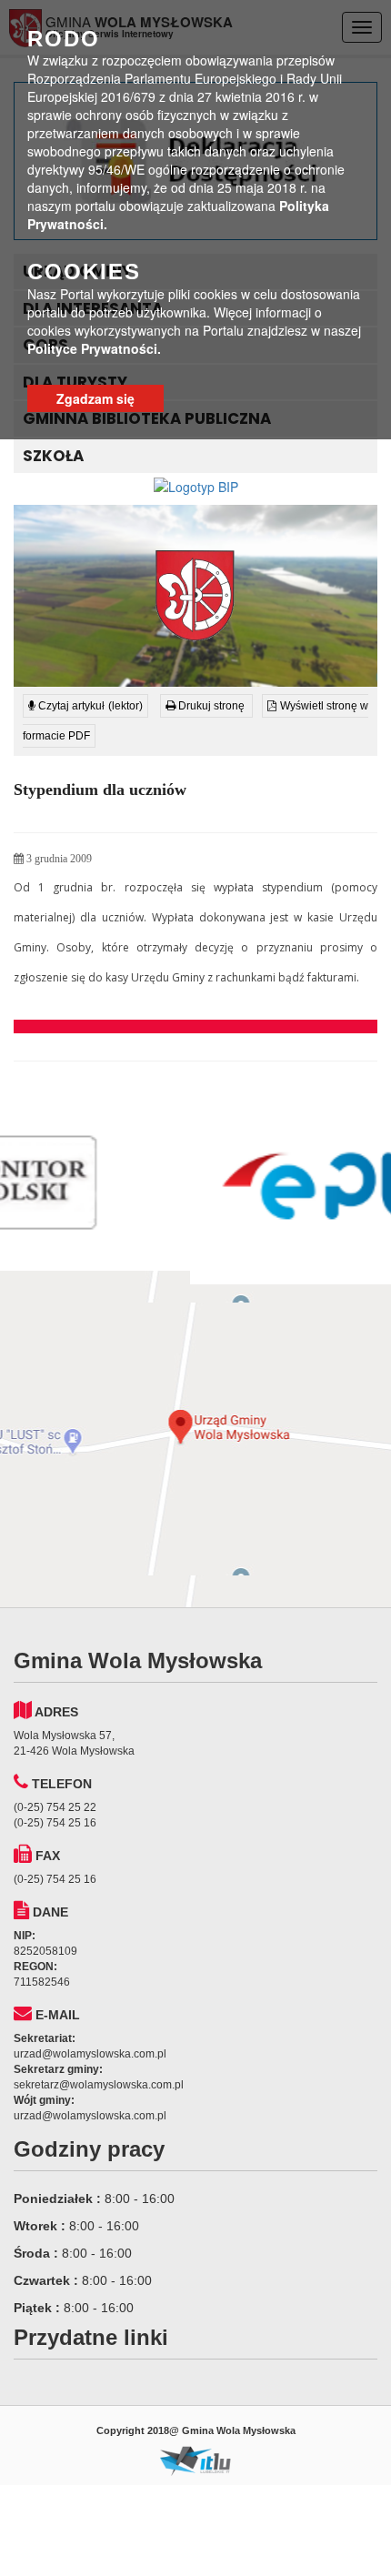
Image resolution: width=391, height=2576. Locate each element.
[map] (195, 1439)
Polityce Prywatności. (94, 348)
